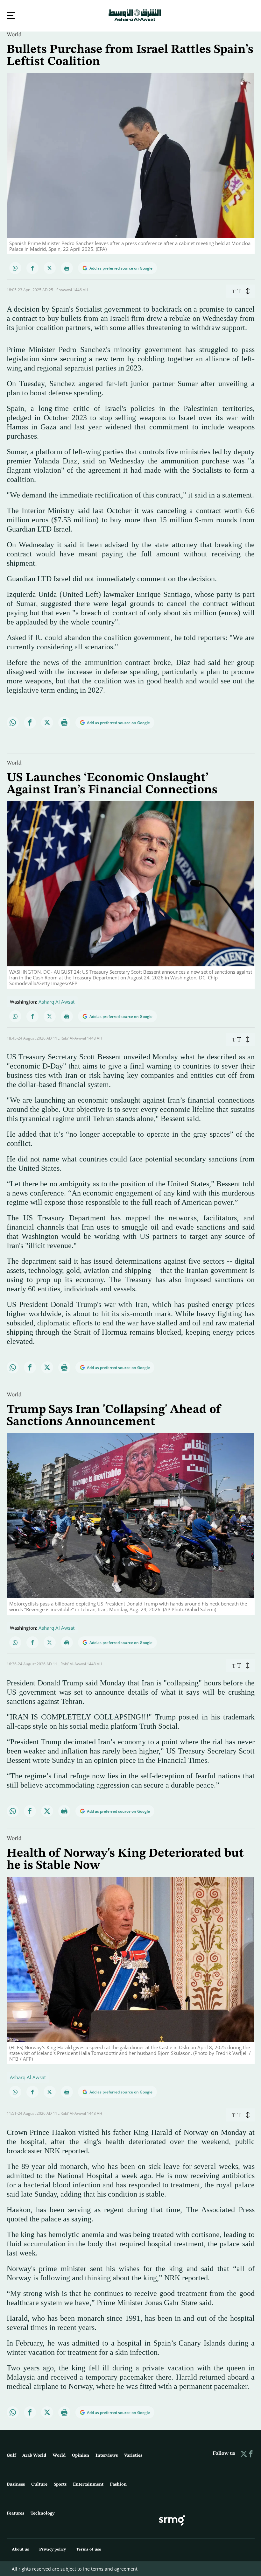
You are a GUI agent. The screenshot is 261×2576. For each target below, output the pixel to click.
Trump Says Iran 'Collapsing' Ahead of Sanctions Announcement (114, 1415)
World (14, 34)
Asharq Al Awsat (56, 1001)
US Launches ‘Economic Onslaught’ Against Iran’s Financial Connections (112, 783)
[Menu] (11, 15)
